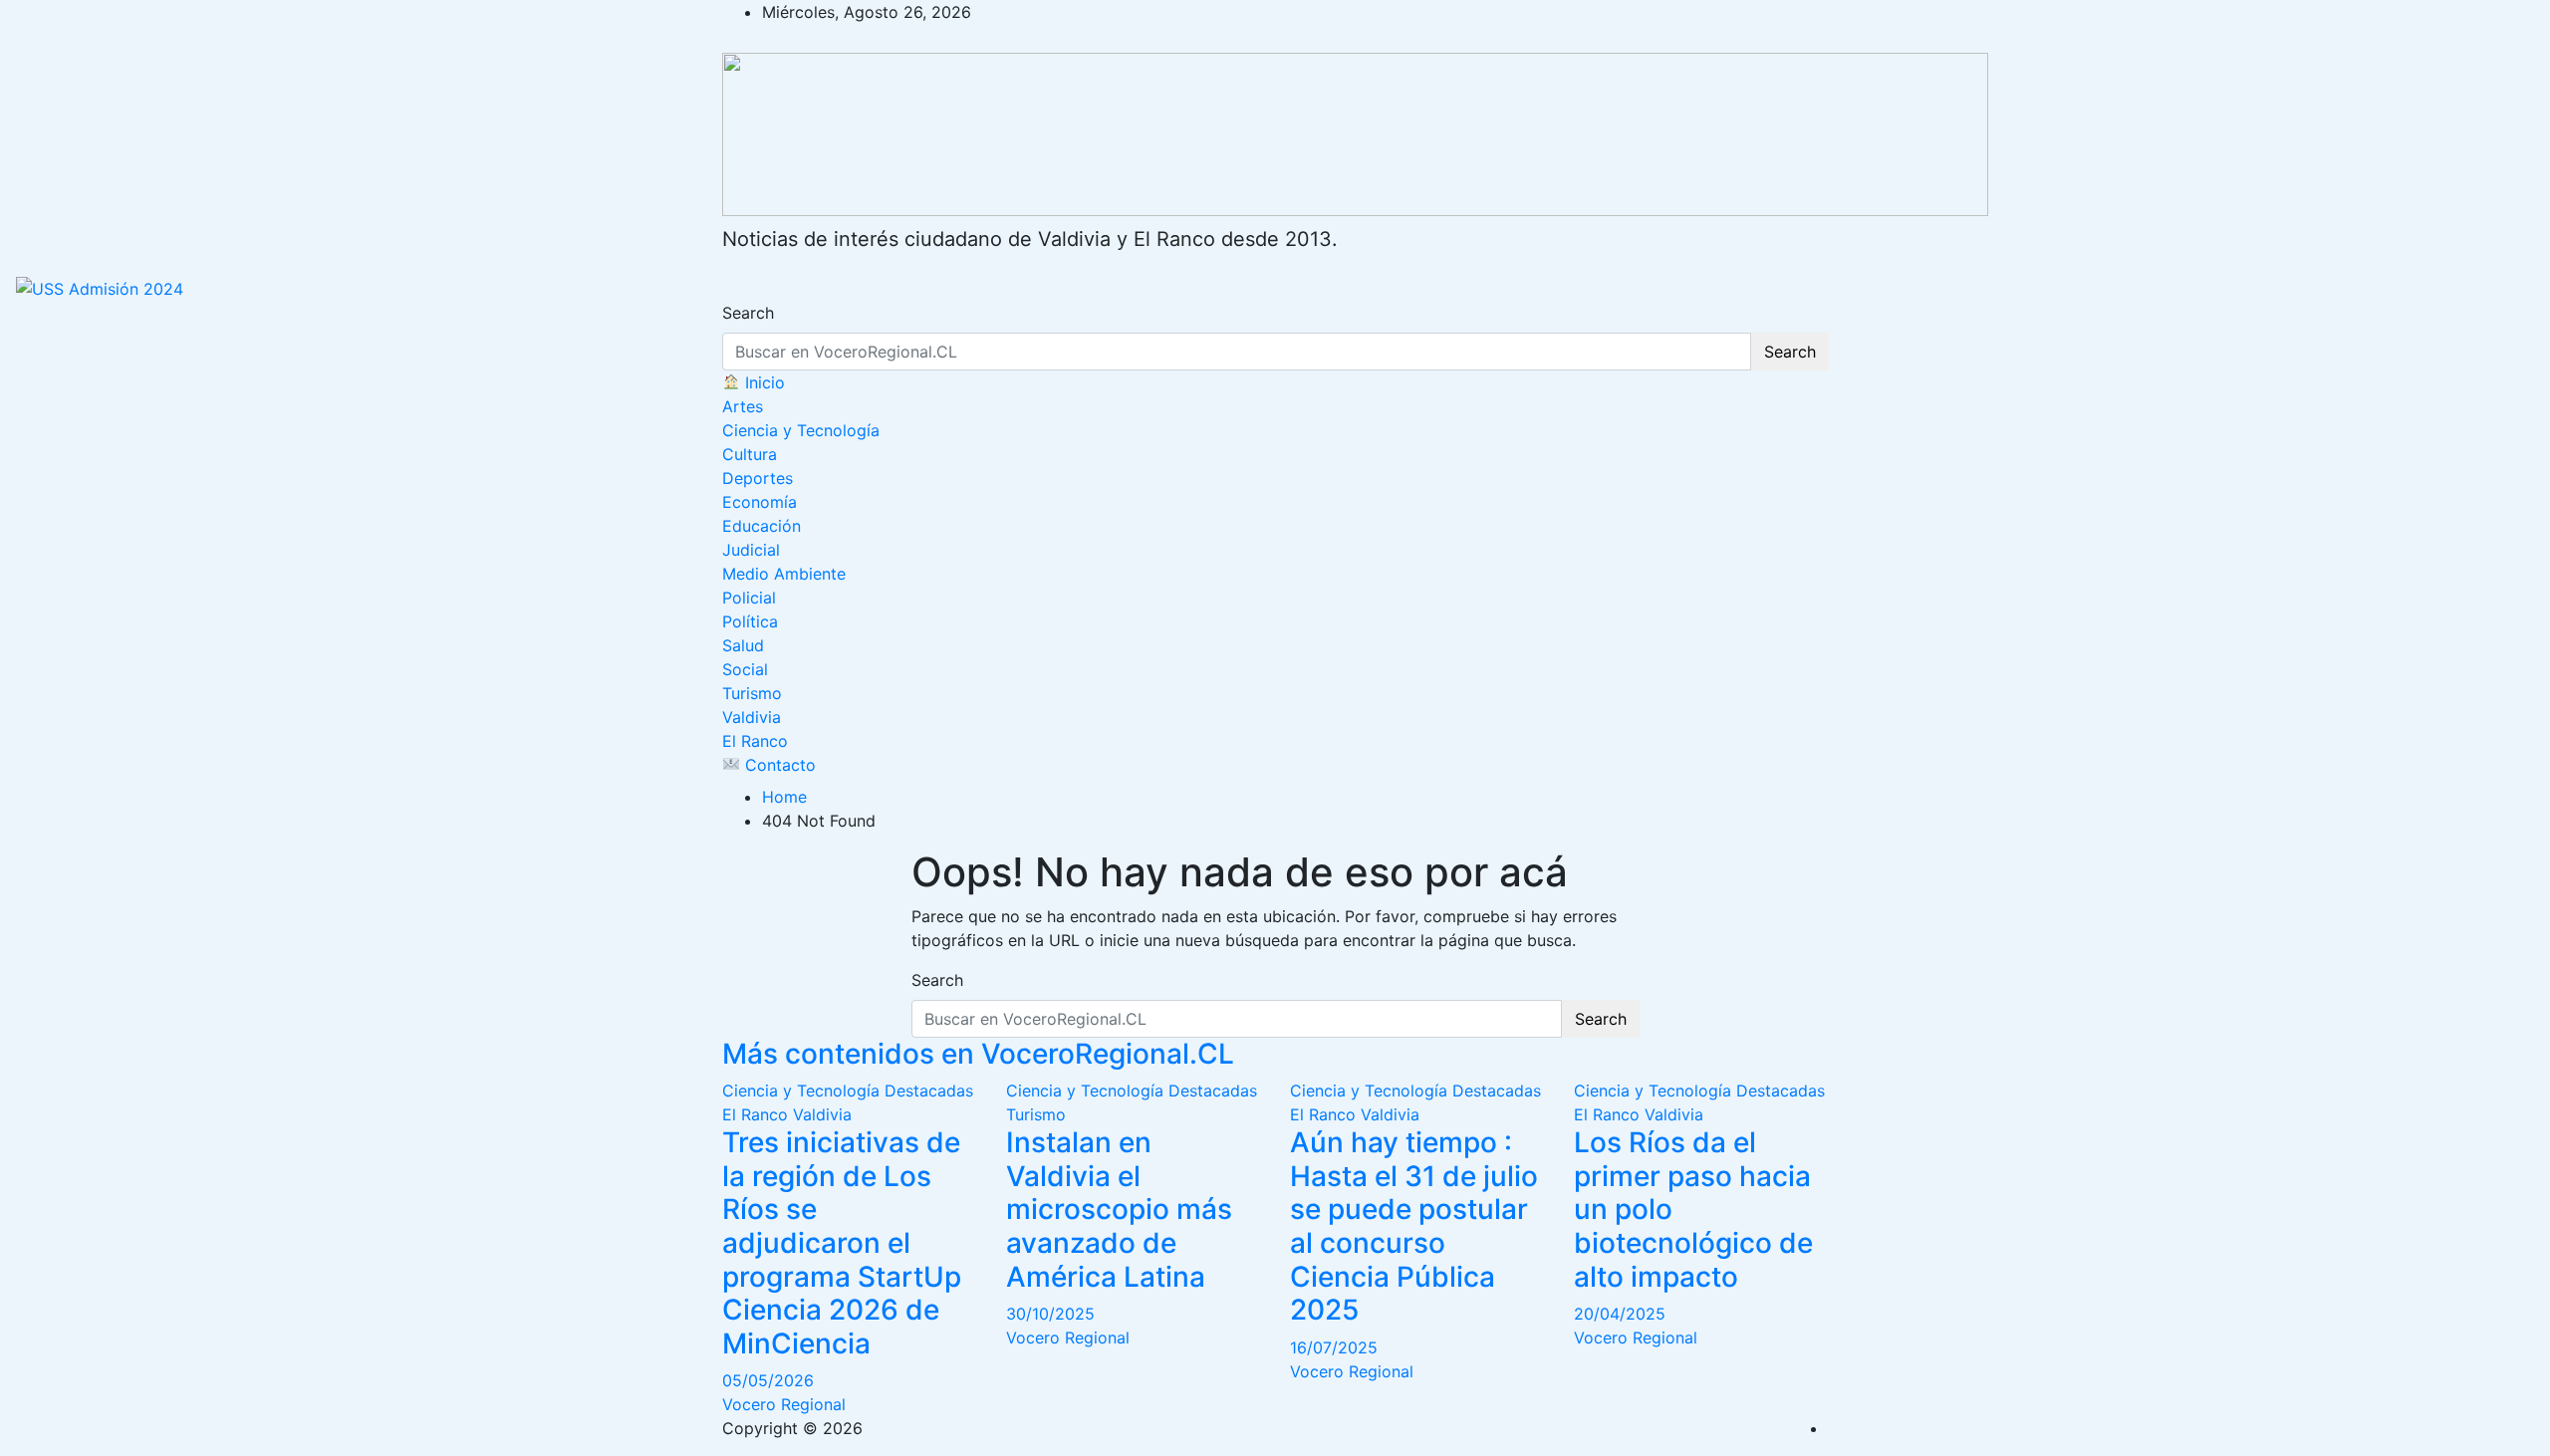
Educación (762, 526)
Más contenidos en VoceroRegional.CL (978, 1054)
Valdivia (752, 717)
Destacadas (929, 1091)
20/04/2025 (1620, 1314)
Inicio (763, 382)
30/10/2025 (1050, 1314)
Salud (743, 645)
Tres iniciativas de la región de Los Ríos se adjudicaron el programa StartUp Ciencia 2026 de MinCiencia (842, 1243)
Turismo (752, 693)
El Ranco (755, 741)
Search (748, 313)
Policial (749, 598)
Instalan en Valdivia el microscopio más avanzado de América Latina (1119, 1209)
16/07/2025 (1334, 1347)
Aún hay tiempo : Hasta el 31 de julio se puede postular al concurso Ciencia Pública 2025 (1414, 1226)
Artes (743, 406)
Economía (760, 502)
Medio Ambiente (784, 574)
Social (745, 669)
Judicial (751, 550)
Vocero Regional (784, 1404)
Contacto (778, 765)
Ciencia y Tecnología (801, 430)
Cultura (750, 454)
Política (750, 621)
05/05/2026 (768, 1380)
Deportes (758, 478)
